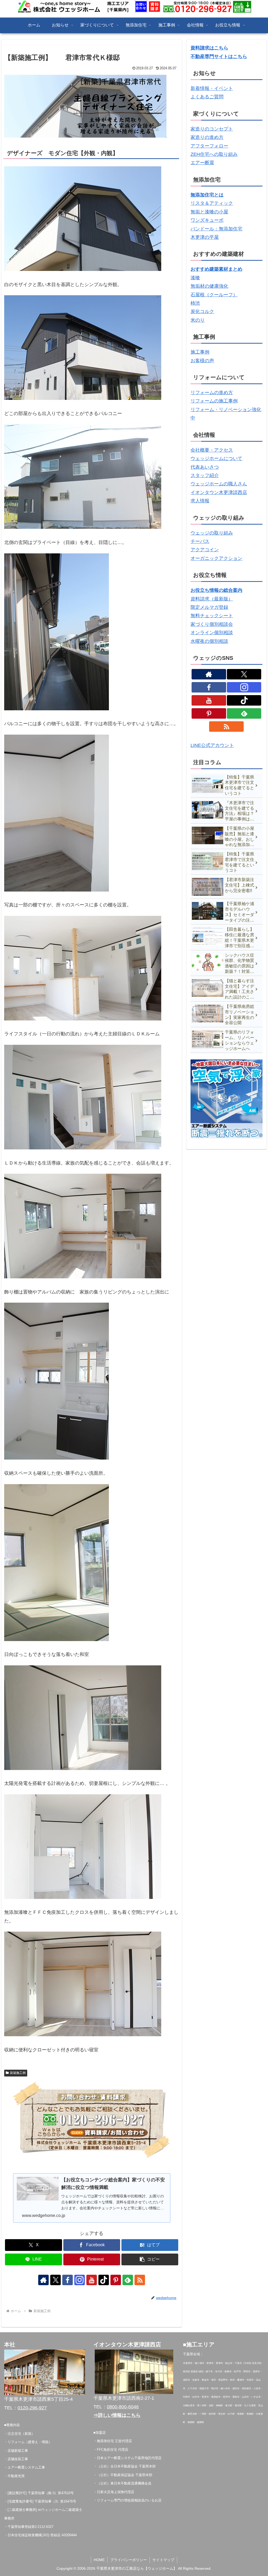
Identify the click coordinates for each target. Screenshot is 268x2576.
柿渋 (195, 303)
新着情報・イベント (212, 88)
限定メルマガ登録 (209, 607)
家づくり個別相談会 (212, 624)
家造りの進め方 (207, 137)
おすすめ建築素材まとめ (216, 269)
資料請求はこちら (209, 48)
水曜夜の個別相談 (209, 641)
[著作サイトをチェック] (43, 2280)
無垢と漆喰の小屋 (209, 212)
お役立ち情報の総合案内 (216, 590)
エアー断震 (202, 163)
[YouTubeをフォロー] (92, 2280)
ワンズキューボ (207, 220)
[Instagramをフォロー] (80, 2280)
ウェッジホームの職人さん (219, 484)
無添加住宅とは (207, 195)
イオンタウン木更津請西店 (219, 492)
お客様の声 (202, 361)
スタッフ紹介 (205, 475)
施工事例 (200, 352)
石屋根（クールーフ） (214, 295)
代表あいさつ (205, 467)
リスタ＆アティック (212, 203)
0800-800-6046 (123, 2407)
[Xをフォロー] (55, 2280)
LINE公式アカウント (212, 745)
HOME (99, 2560)
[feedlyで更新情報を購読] (128, 2280)
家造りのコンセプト (212, 129)
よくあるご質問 (207, 97)
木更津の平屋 (205, 237)
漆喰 (195, 278)
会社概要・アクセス (212, 450)
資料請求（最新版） (212, 599)
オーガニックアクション (216, 558)
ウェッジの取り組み (212, 533)
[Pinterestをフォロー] (116, 2280)
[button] (150, 2259)
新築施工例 (18, 2073)
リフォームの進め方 (212, 393)
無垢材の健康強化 (209, 286)
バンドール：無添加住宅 (216, 229)
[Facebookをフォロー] (68, 2280)
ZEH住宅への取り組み (214, 154)
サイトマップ (163, 2560)
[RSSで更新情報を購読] (140, 2280)
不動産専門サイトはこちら (219, 56)
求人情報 (200, 501)
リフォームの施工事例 (214, 401)
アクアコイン (205, 550)
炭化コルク (202, 311)
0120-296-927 (32, 2408)
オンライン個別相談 (212, 633)
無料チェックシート (212, 616)
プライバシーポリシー (129, 2560)
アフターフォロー (209, 146)
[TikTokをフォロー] (104, 2280)
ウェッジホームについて (216, 458)
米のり (198, 320)
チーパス (200, 541)
